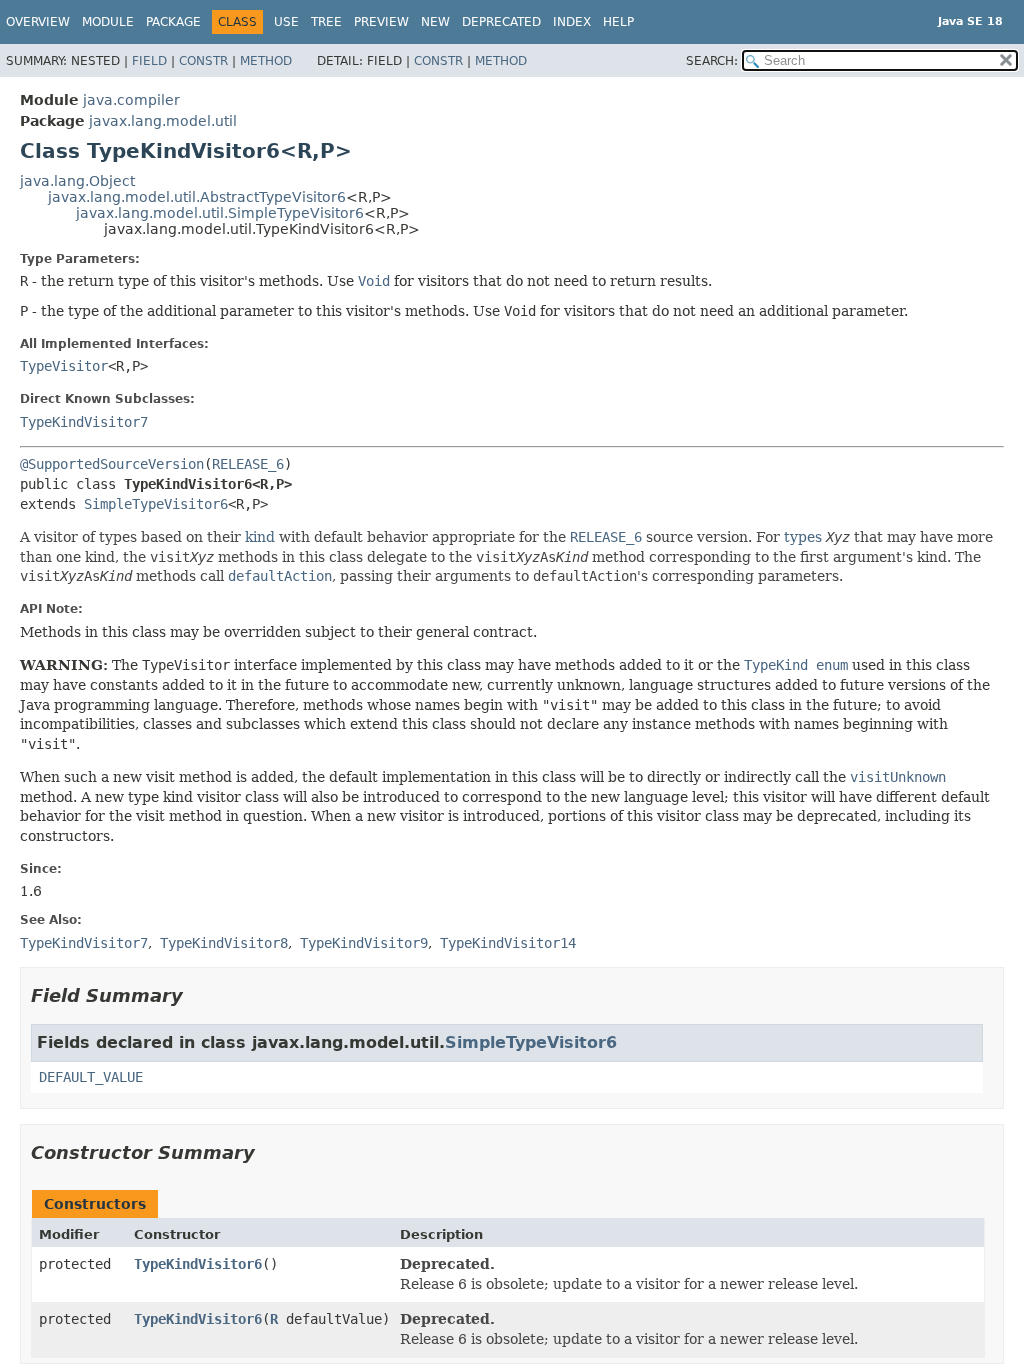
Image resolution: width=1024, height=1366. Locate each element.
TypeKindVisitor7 (84, 422)
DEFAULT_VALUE (91, 1077)
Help (618, 22)
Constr (203, 61)
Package (173, 22)
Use (286, 22)
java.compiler (131, 100)
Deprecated (501, 22)
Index (572, 22)
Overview (38, 22)
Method (266, 61)
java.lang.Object (77, 181)
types (803, 537)
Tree (326, 22)
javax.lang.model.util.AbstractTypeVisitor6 (197, 197)
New (435, 22)
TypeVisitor (64, 366)
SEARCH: (712, 61)
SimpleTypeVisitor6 (156, 504)
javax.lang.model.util (163, 121)
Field (149, 61)
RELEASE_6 (248, 464)
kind (260, 537)
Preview (381, 22)
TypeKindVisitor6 (198, 1264)
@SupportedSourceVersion (112, 464)
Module (108, 22)
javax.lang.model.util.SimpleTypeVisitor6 (220, 213)
